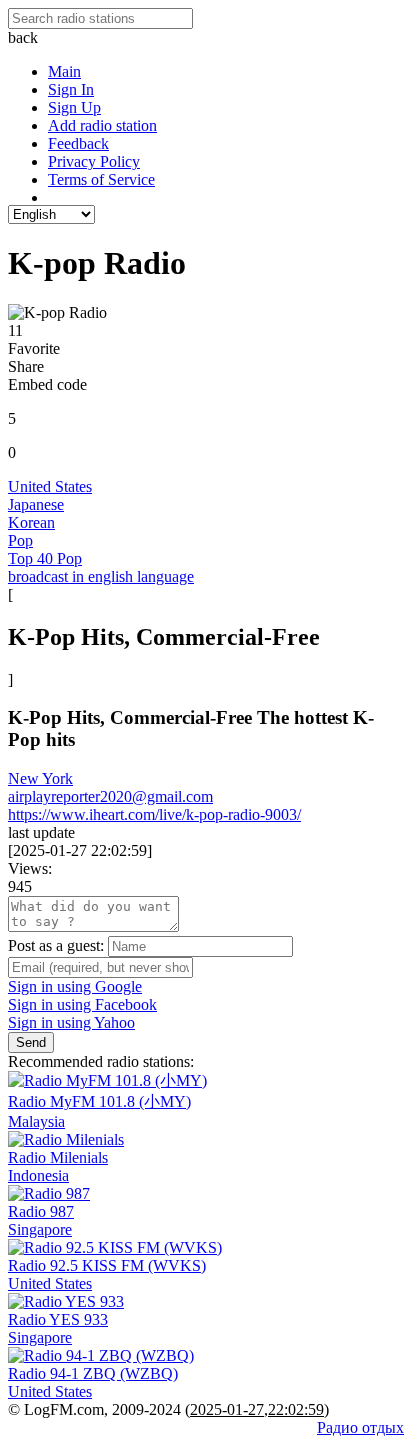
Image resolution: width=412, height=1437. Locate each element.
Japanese (36, 504)
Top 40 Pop (45, 558)
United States (50, 486)
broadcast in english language (101, 576)
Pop (20, 540)
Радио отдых (360, 1427)
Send (31, 1042)
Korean (31, 522)
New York (40, 778)
